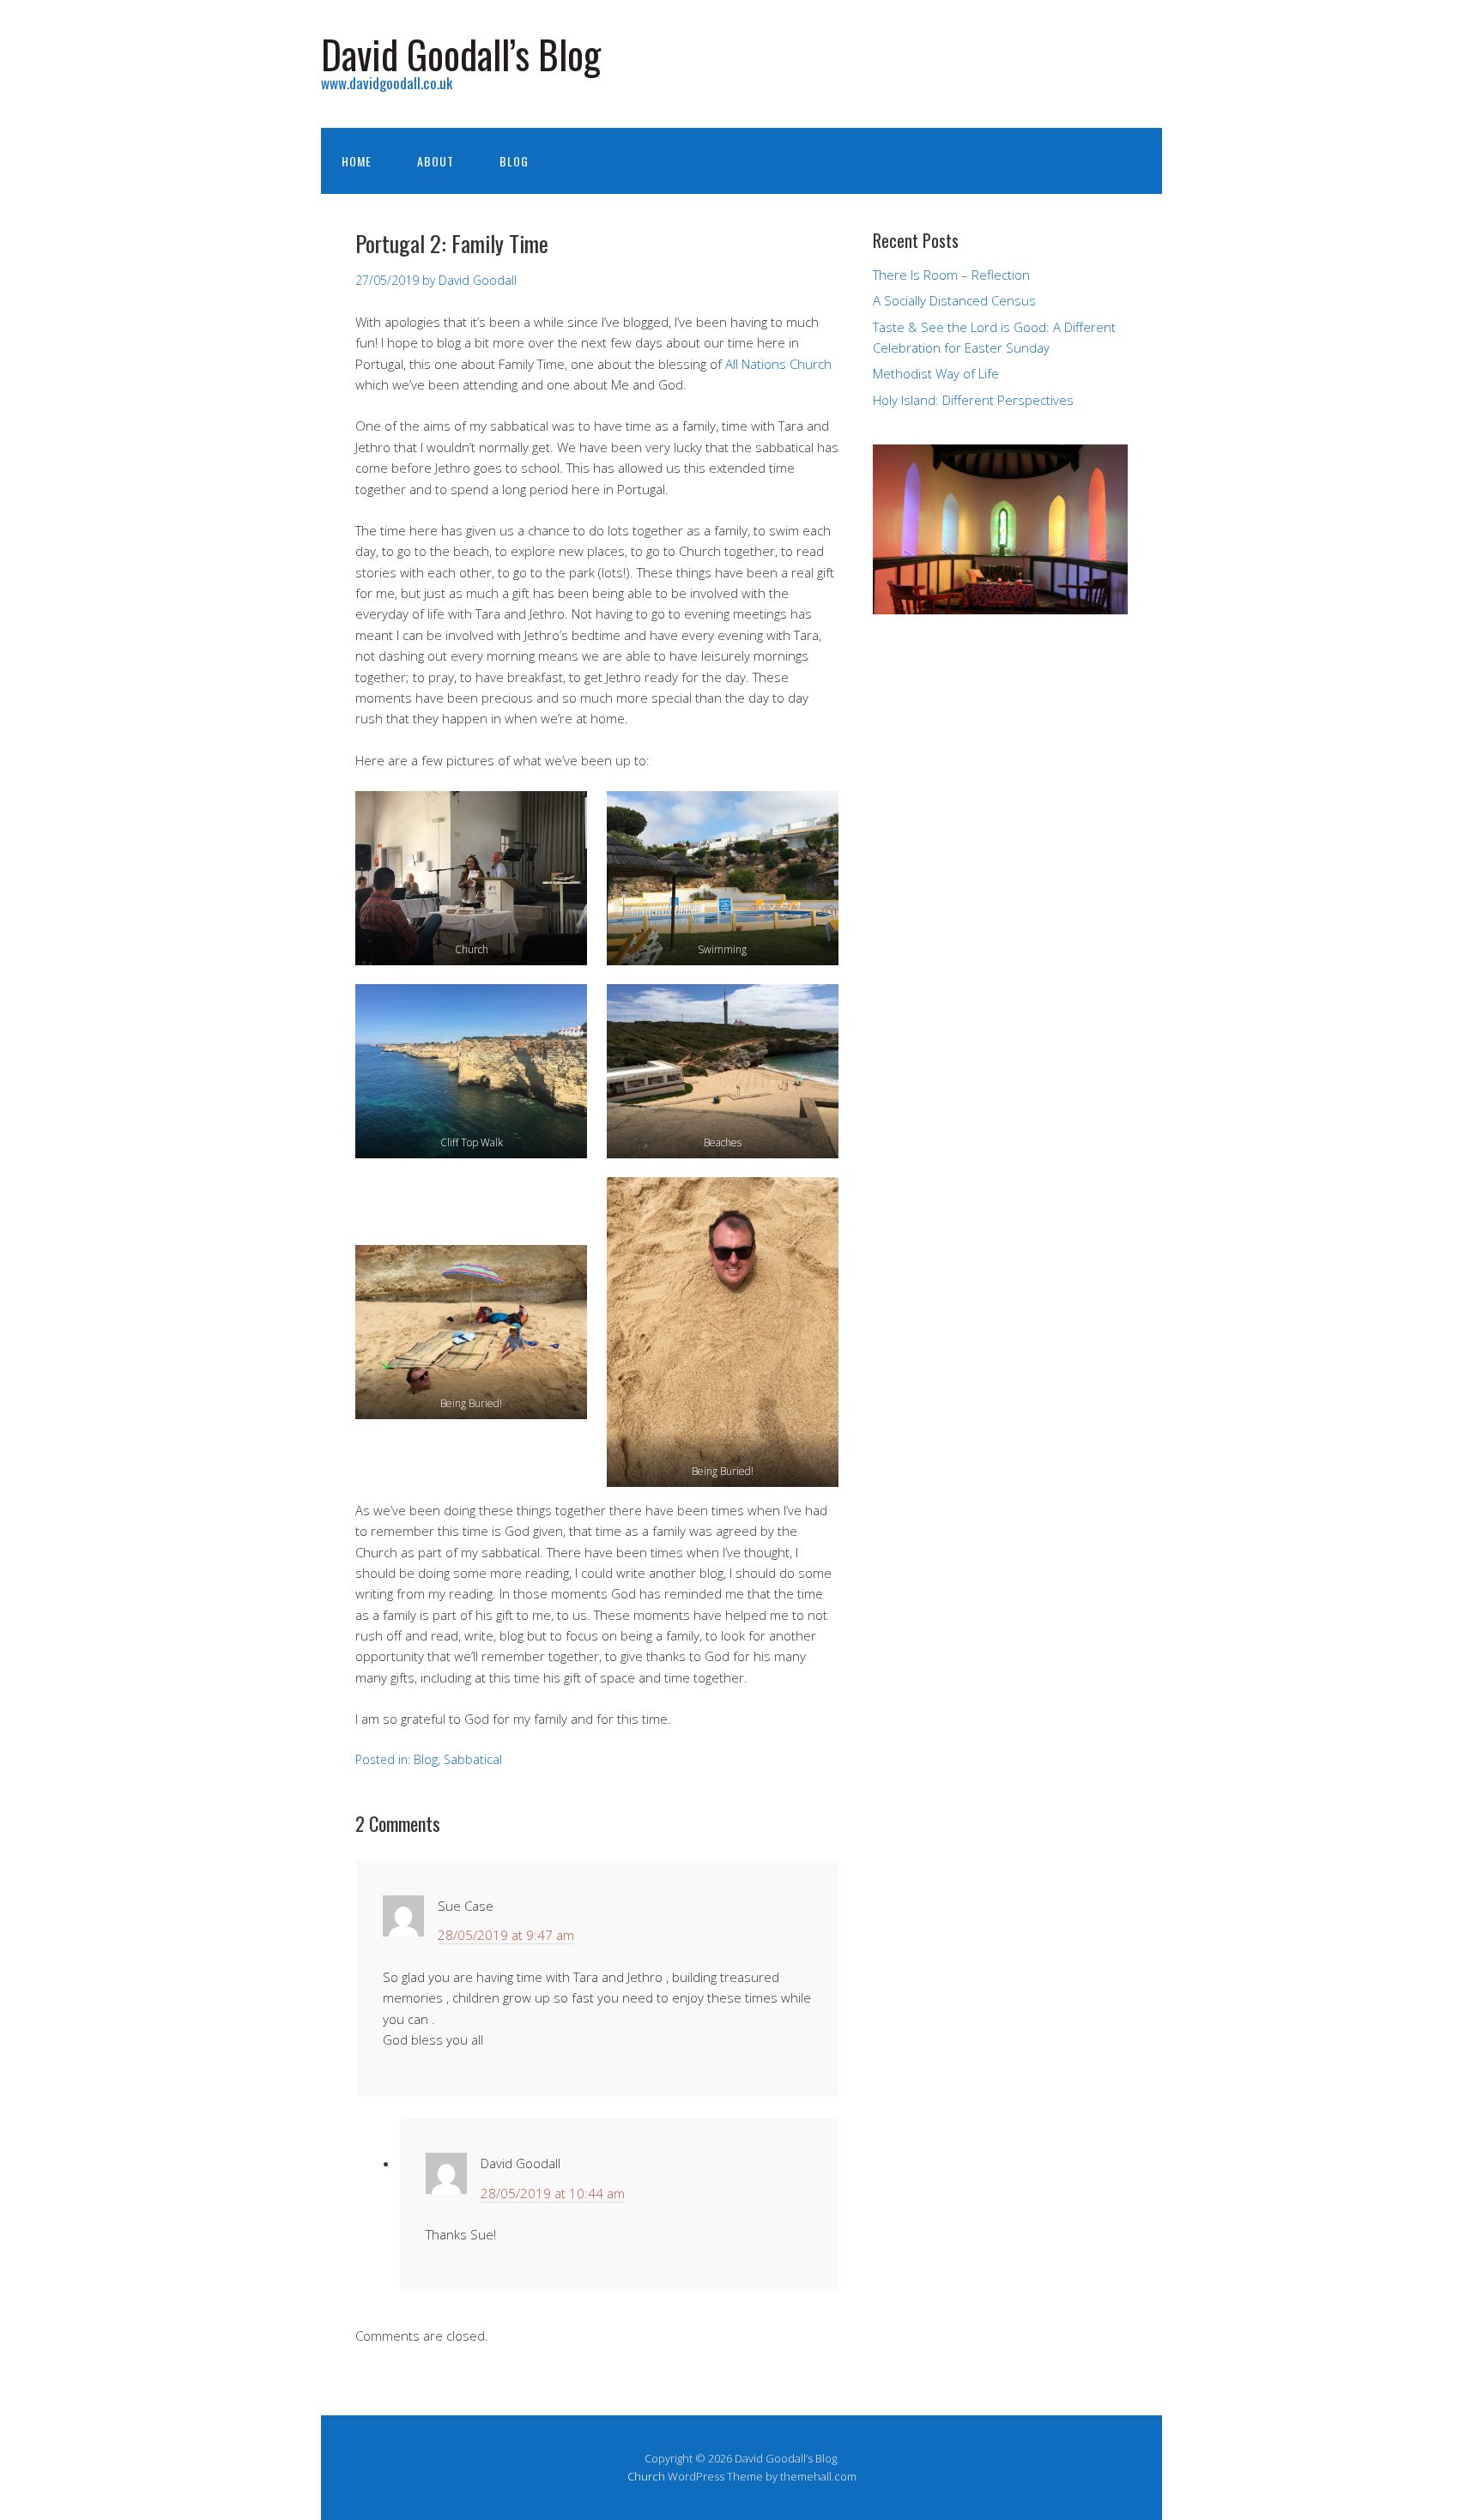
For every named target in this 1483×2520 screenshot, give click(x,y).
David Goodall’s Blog (461, 54)
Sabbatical (473, 1759)
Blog (514, 161)
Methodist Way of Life (936, 373)
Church (646, 2476)
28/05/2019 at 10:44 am (553, 2193)
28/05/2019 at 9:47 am (506, 1935)
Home (357, 161)
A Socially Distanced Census (954, 300)
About (436, 161)
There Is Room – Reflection (951, 275)
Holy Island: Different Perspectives (973, 400)
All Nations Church (778, 364)
